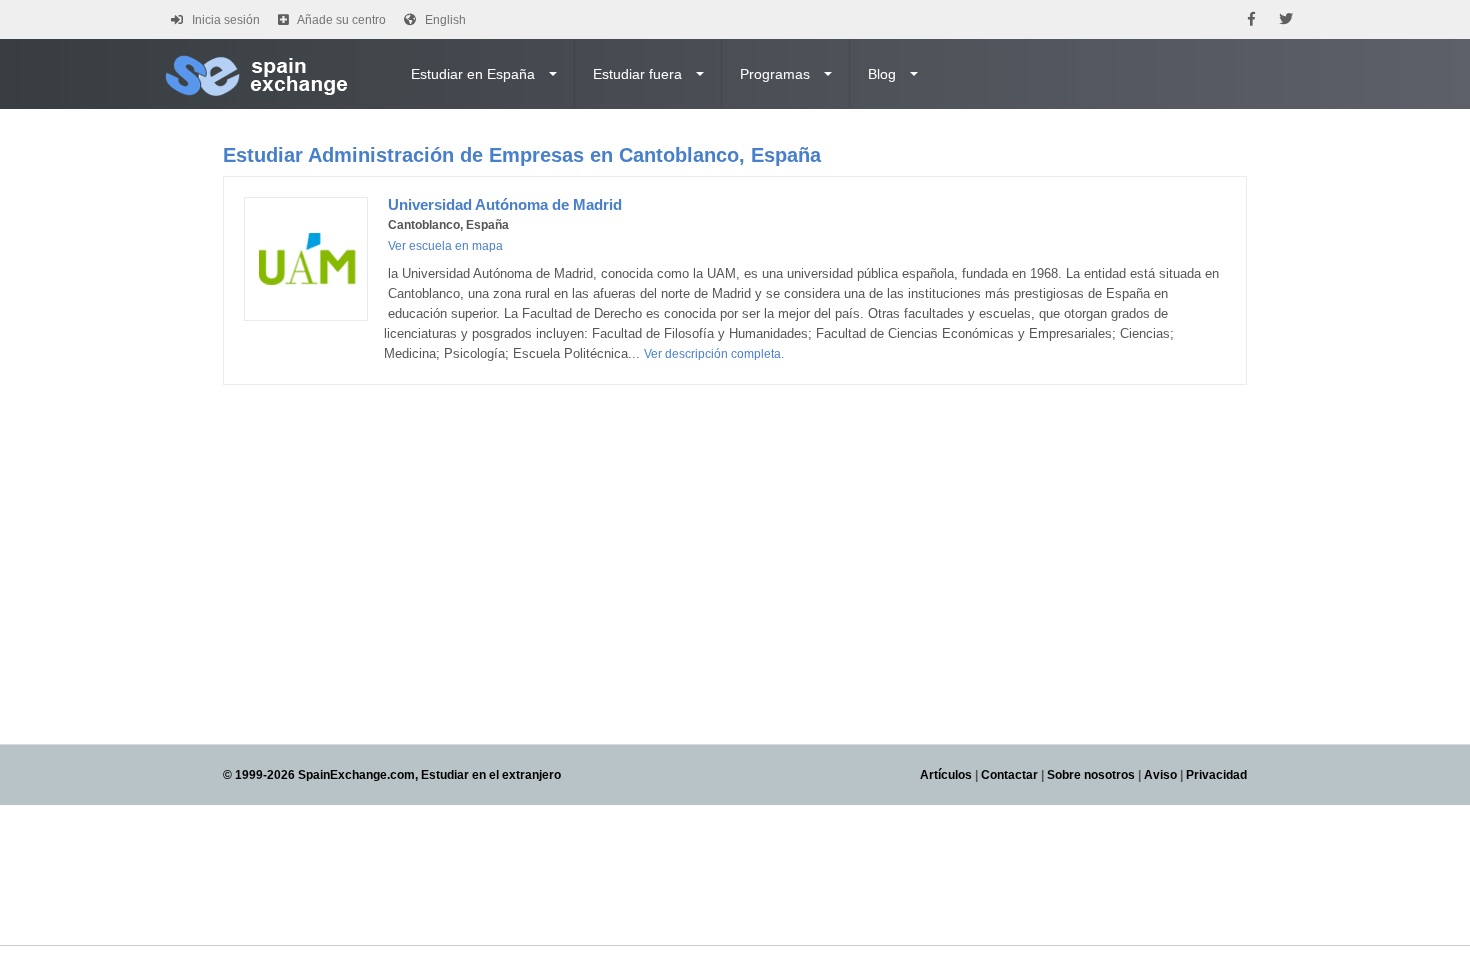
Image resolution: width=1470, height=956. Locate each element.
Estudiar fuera (637, 74)
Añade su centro (341, 20)
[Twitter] (1286, 19)
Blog (882, 74)
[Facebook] (1251, 19)
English (445, 20)
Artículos (946, 775)
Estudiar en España (473, 74)
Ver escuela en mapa (445, 246)
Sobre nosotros (1091, 775)
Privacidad (1216, 775)
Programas (775, 74)
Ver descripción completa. (714, 354)
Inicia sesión (226, 20)
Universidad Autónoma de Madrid (505, 204)
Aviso (1160, 775)
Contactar (1009, 775)
